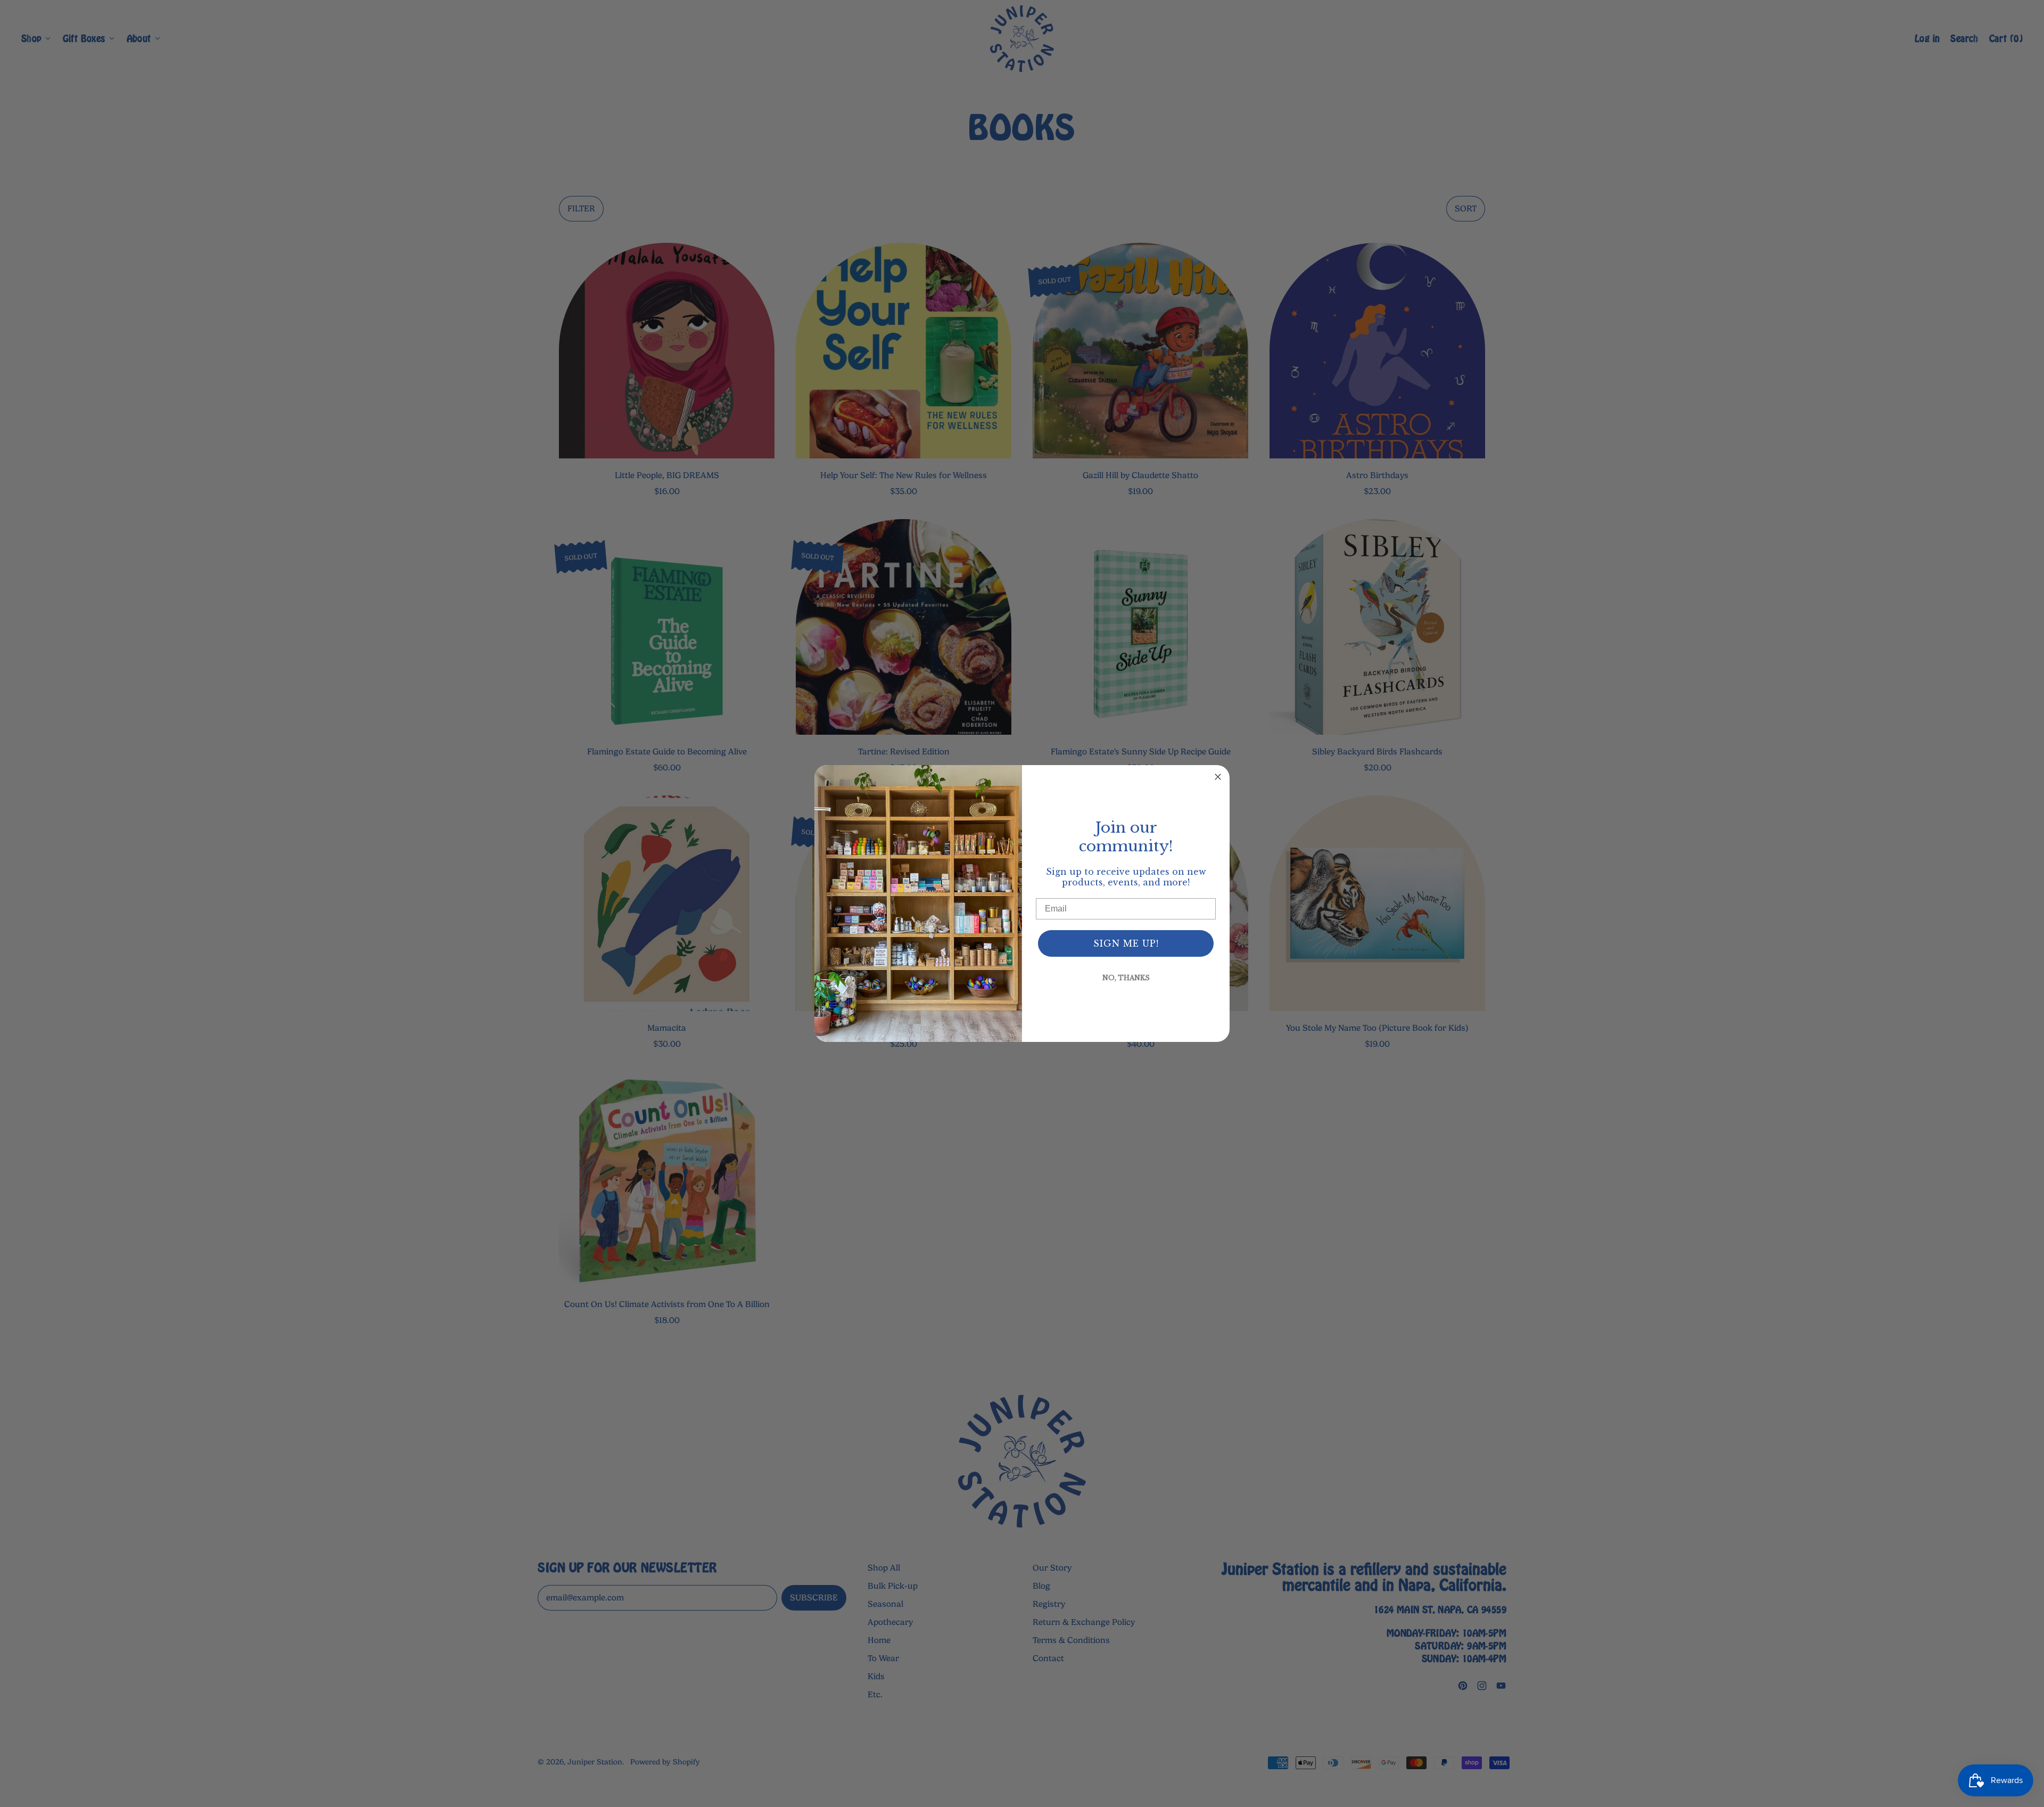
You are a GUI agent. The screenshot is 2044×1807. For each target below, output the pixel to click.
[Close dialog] (1218, 777)
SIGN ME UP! (1126, 943)
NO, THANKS (1126, 978)
